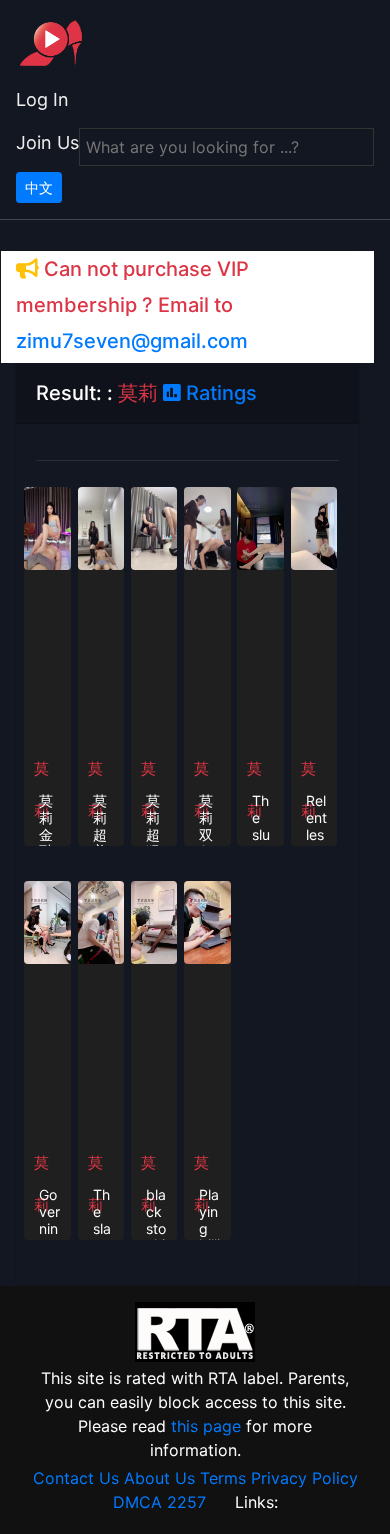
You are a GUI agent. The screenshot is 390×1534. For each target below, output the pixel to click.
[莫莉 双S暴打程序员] (207, 527)
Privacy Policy (304, 1478)
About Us (159, 1478)
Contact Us (76, 1478)
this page (206, 1426)
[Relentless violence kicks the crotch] (314, 527)
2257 (186, 1502)
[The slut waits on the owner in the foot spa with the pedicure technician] (260, 527)
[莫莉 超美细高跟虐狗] (101, 527)
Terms (223, 1478)
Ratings (219, 393)
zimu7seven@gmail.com (132, 341)
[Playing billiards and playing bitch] (207, 921)
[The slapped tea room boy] (101, 921)
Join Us (47, 142)
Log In (42, 99)
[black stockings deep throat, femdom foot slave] (154, 921)
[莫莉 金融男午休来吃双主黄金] (47, 527)
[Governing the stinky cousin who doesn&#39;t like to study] (47, 921)
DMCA (137, 1502)
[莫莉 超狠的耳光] (154, 527)
